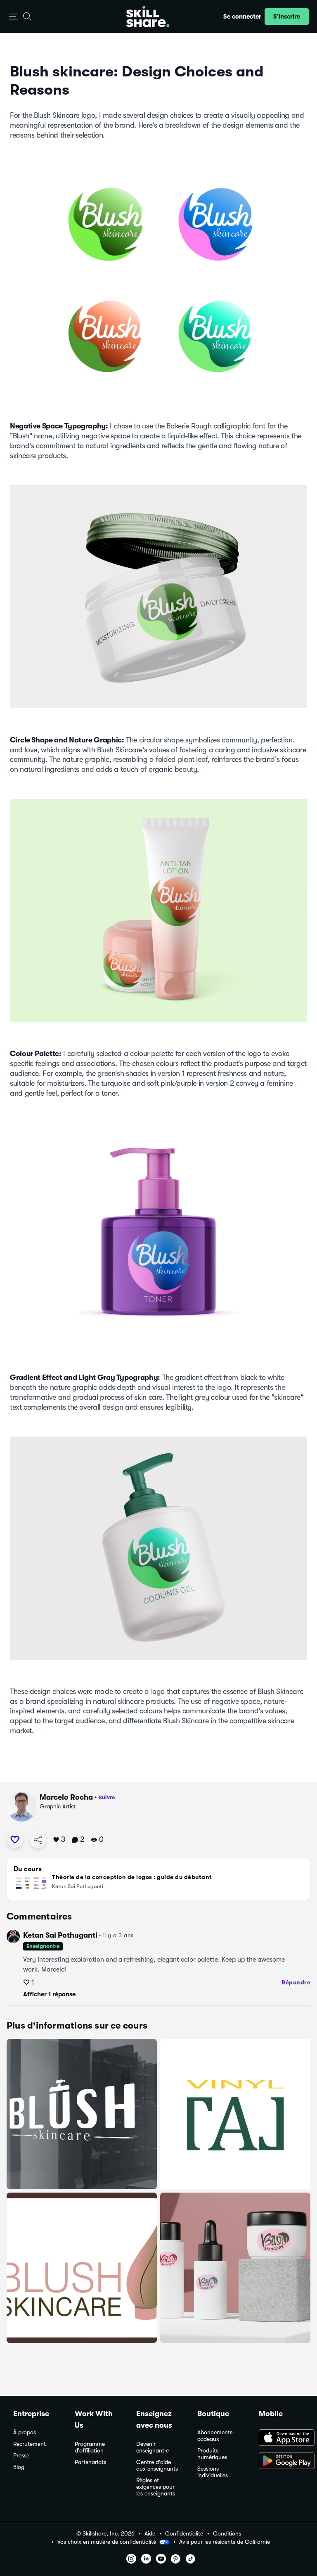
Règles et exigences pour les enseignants (156, 2487)
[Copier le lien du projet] (38, 1840)
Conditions (227, 2534)
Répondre (296, 1982)
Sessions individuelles (213, 2472)
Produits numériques (212, 2454)
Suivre (107, 1797)
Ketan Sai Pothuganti (60, 1935)
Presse (21, 2456)
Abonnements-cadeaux (216, 2436)
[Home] (148, 17)
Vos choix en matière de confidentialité (107, 2542)
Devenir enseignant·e (153, 2447)
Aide (150, 2534)
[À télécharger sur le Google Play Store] (281, 2462)
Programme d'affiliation (90, 2447)
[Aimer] (15, 1840)
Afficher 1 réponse (49, 1994)
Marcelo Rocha (66, 1797)
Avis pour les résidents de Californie (225, 2542)
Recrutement (30, 2444)
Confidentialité (184, 2534)
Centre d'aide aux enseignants (157, 2465)
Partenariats (90, 2462)
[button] (13, 17)
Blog (19, 2467)
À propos (25, 2432)
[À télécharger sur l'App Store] (281, 2438)
